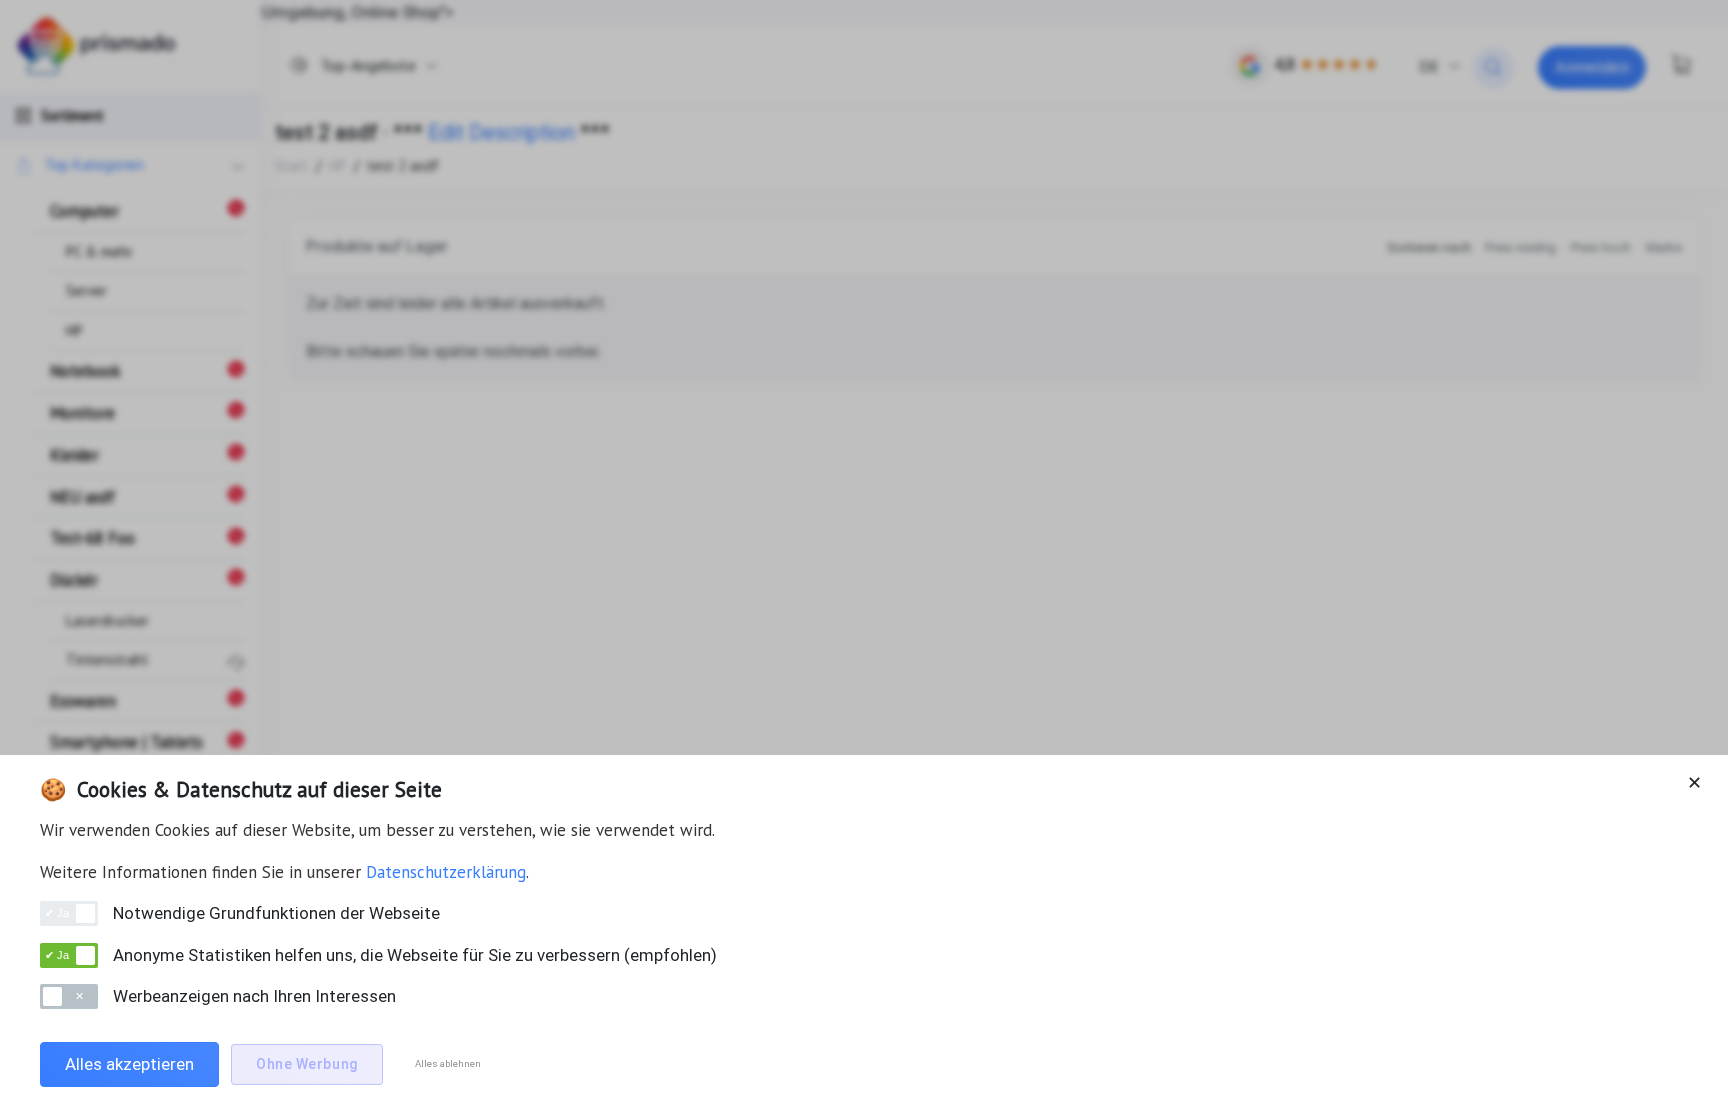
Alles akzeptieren (129, 1064)
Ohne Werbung (307, 1064)
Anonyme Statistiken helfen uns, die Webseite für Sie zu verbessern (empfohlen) (415, 955)
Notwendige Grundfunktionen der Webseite (276, 913)
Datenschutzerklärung (446, 872)
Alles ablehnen (448, 1063)
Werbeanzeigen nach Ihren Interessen (254, 996)
